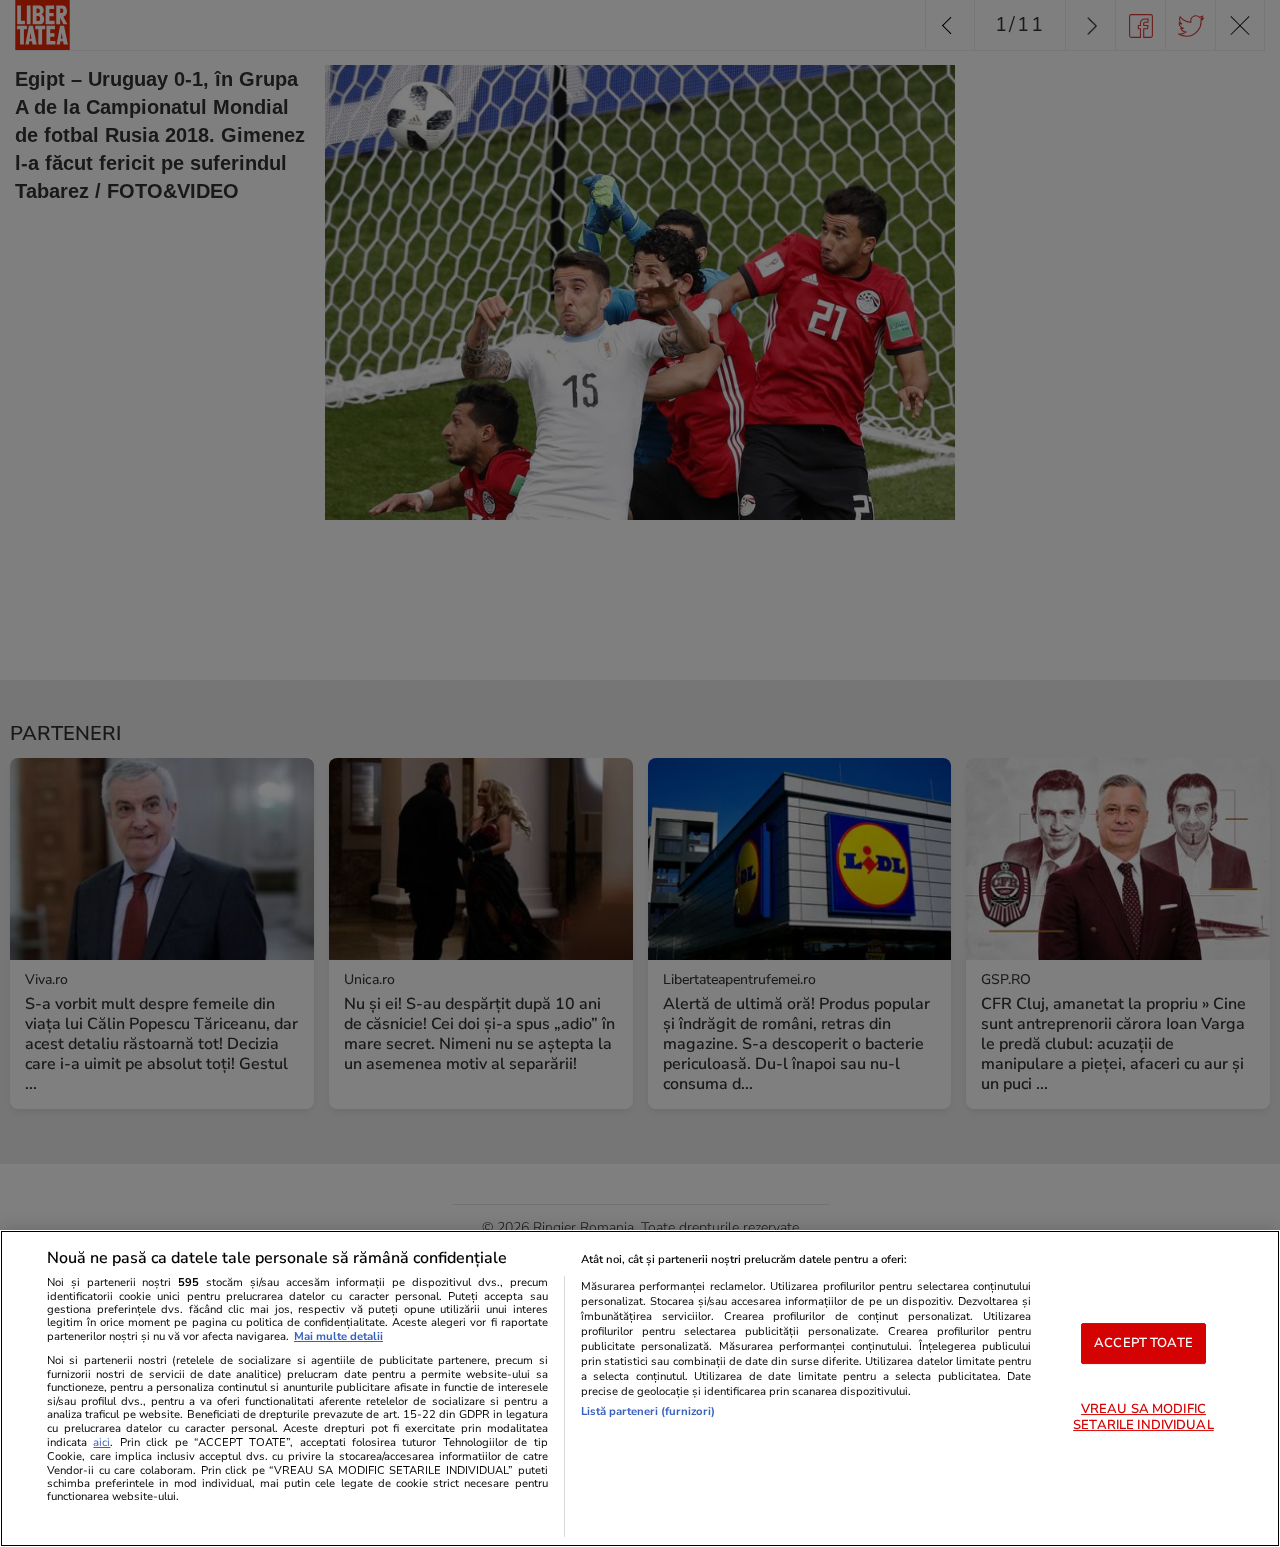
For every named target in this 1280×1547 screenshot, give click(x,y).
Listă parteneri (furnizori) (648, 1411)
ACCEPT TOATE (1143, 1343)
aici (101, 1442)
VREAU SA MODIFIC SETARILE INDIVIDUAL (1143, 1417)
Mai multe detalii (338, 1336)
